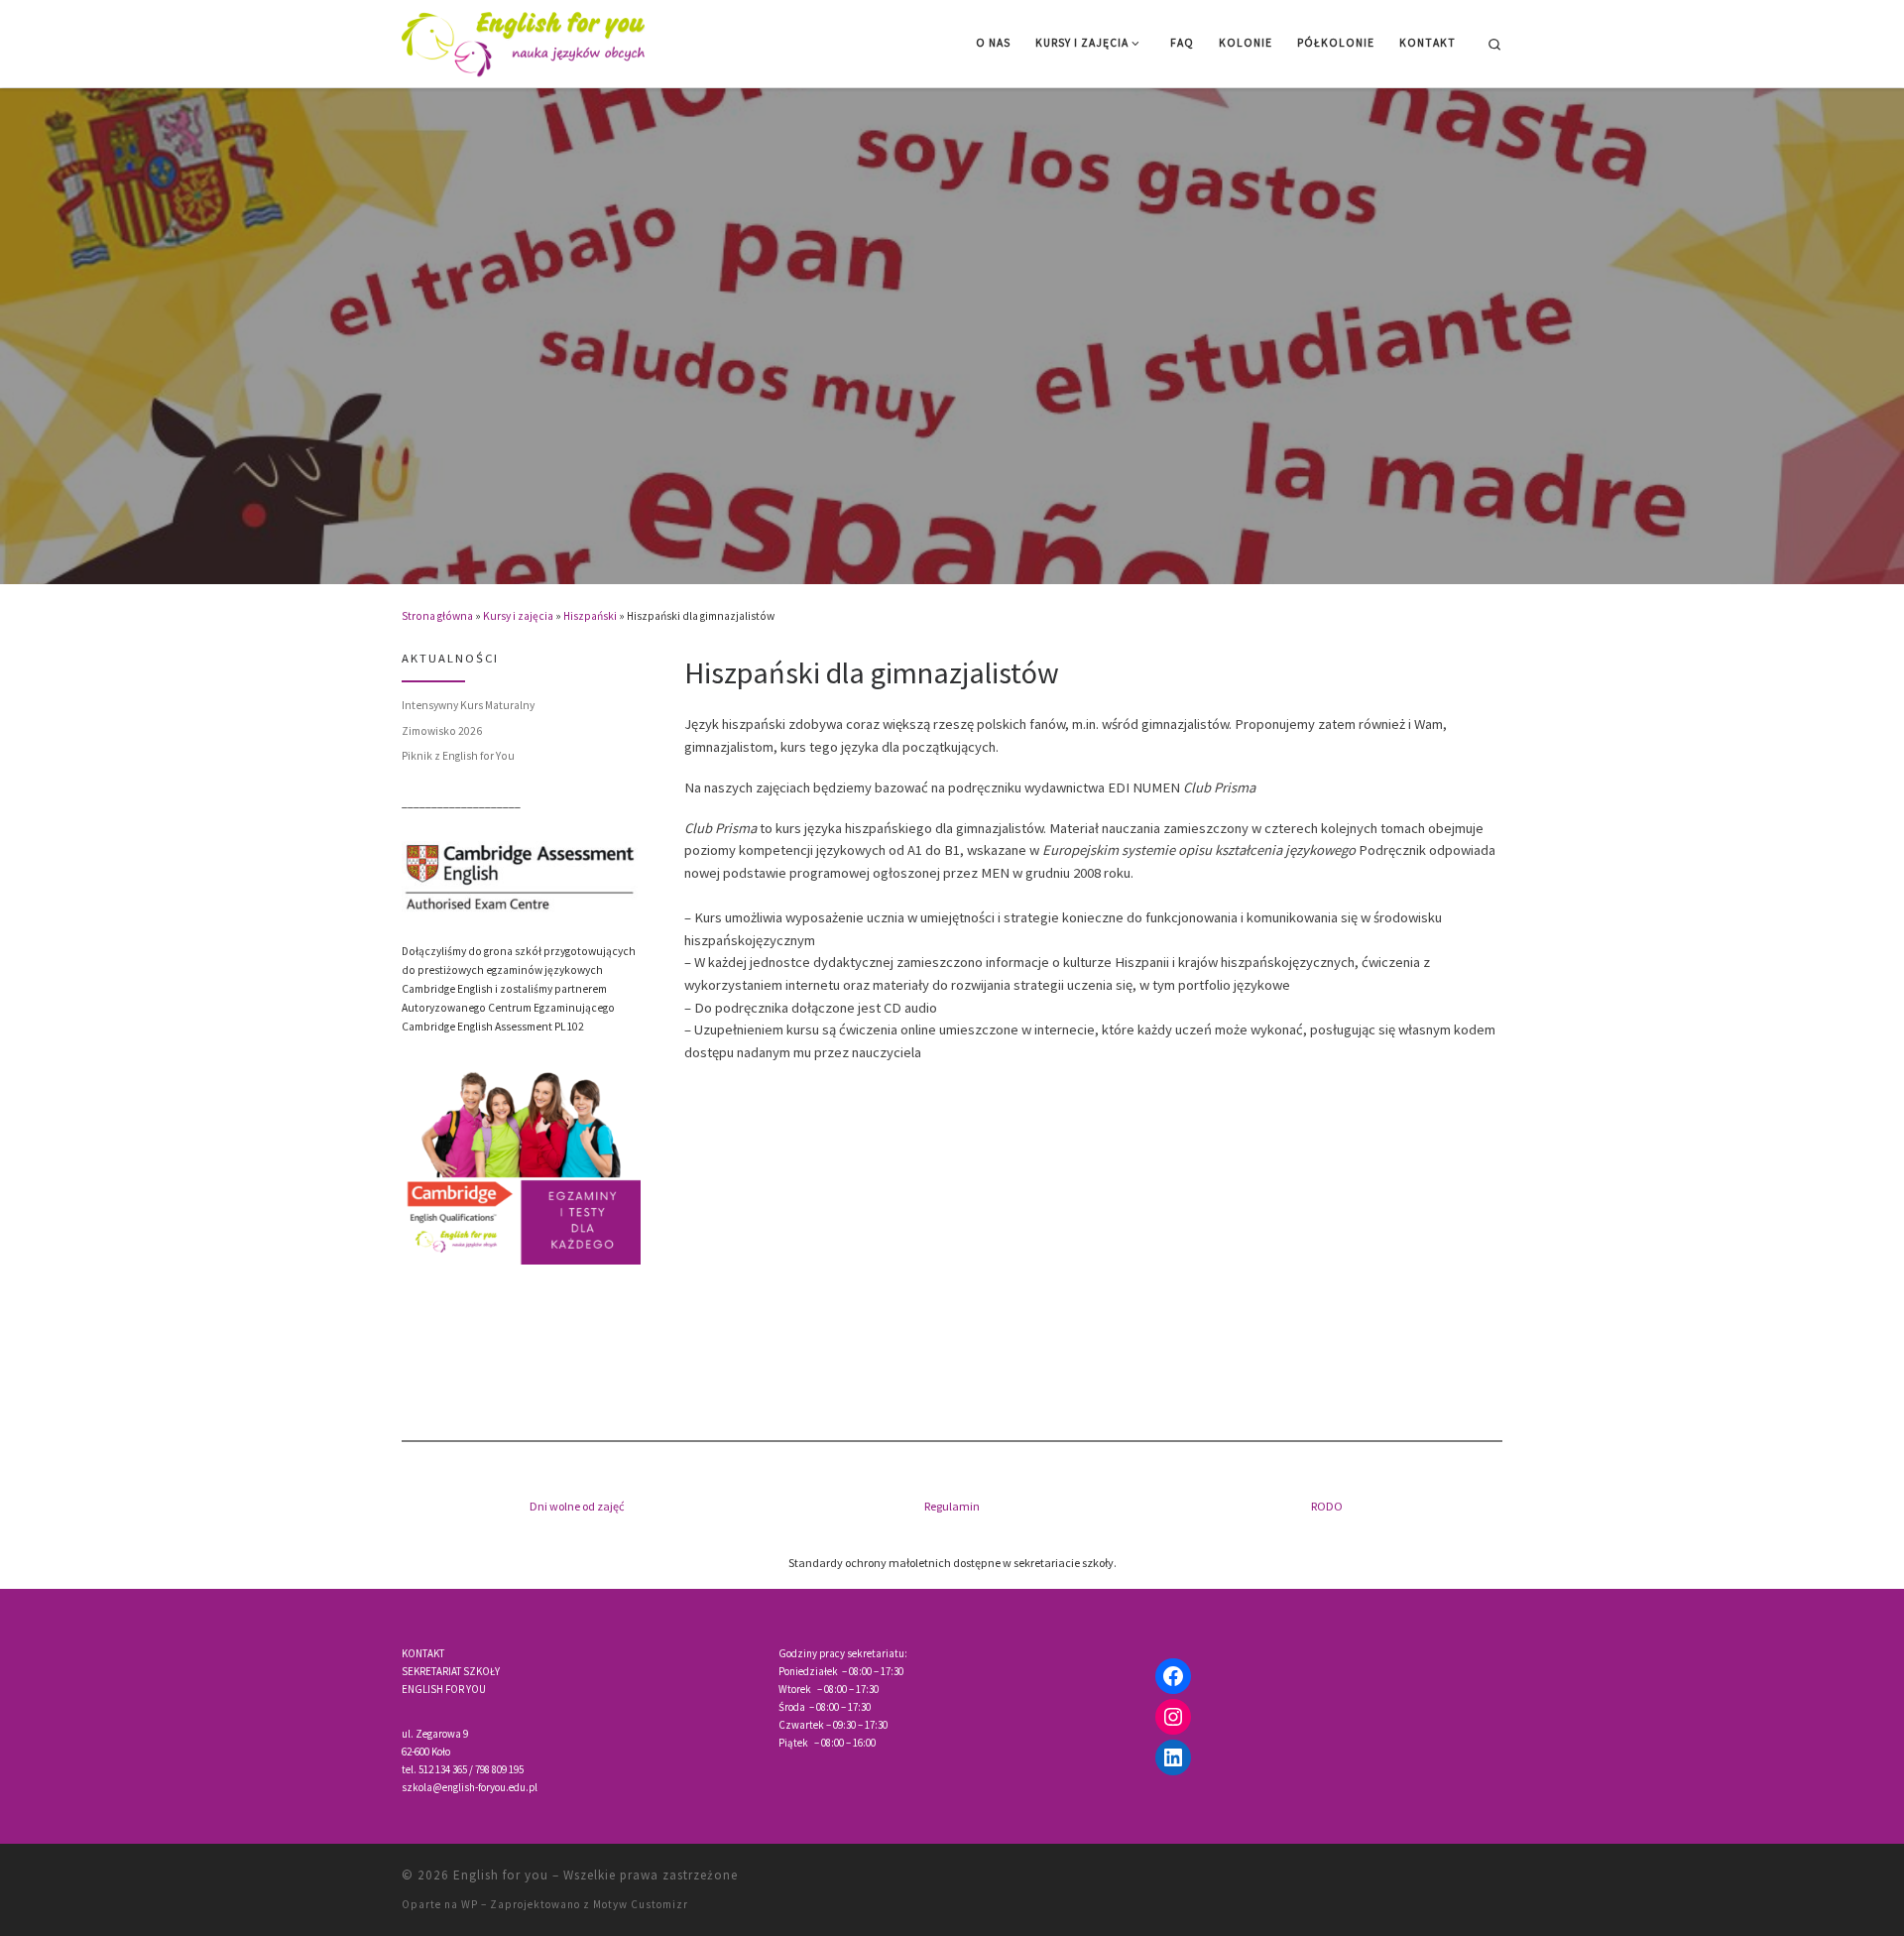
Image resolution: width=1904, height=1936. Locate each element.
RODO (1327, 1506)
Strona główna (437, 616)
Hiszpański (590, 616)
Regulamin (952, 1506)
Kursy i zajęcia (518, 616)
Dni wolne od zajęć (577, 1506)
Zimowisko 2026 (442, 731)
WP (470, 1904)
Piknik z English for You (458, 756)
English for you (501, 1875)
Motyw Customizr (641, 1904)
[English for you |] (526, 40)
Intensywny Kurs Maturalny (468, 705)
